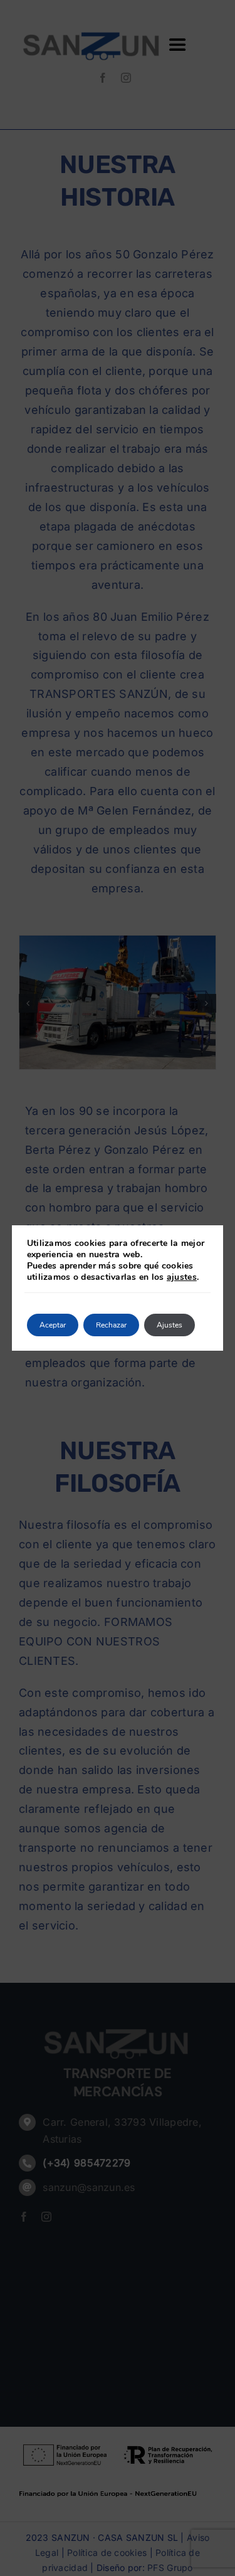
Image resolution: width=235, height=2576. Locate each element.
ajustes (182, 1277)
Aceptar (53, 1325)
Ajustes (170, 1325)
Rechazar (111, 1325)
